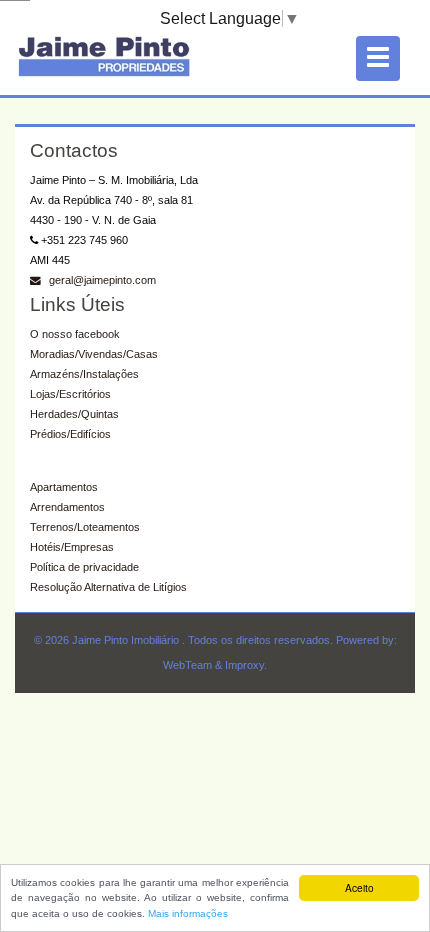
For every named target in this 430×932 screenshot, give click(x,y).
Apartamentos (64, 487)
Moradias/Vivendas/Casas (94, 354)
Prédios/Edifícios (70, 434)
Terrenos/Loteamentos (85, 527)
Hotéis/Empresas (72, 547)
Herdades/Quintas (74, 414)
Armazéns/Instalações (84, 374)
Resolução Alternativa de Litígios (108, 587)
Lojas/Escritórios (70, 394)
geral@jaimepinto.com (101, 280)
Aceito (359, 887)
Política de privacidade (84, 567)
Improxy (244, 665)
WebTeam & (192, 665)
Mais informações (188, 913)
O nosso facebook (75, 334)
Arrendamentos (67, 507)
